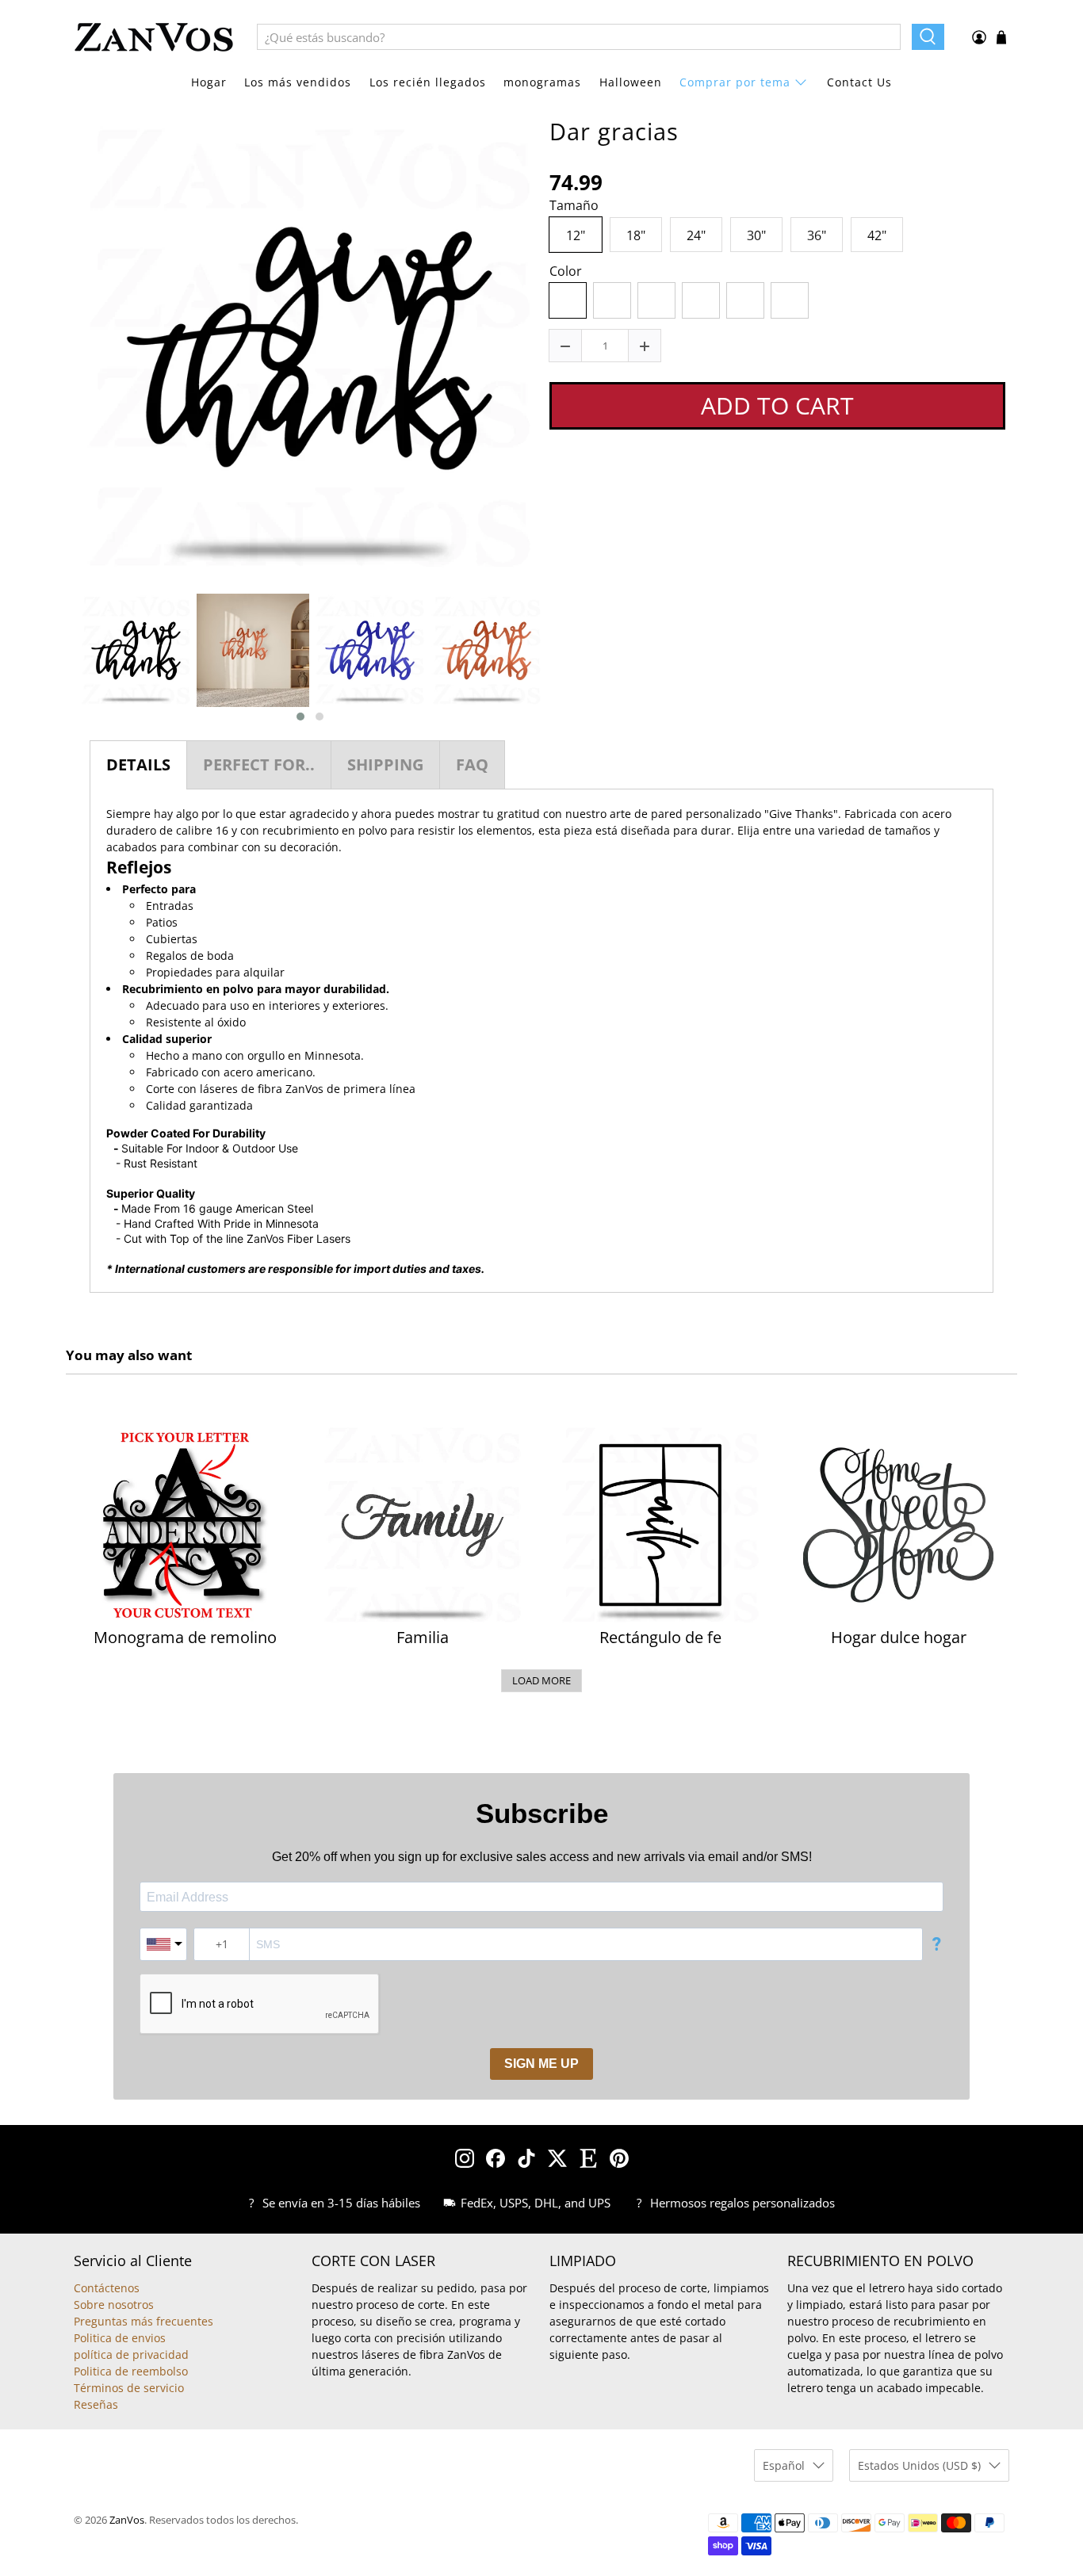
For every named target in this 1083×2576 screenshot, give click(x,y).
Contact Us (859, 82)
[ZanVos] (154, 37)
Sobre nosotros (114, 2305)
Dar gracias (614, 132)
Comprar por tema (735, 82)
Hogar (209, 82)
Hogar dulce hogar (899, 1638)
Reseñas (96, 2404)
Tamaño (574, 206)
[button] (300, 717)
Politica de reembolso (131, 2371)
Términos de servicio (129, 2388)
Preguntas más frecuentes (144, 2321)
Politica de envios (120, 2338)
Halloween (631, 82)
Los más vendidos (298, 82)
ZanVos (127, 2520)
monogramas (542, 82)
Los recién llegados (428, 82)
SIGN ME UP (541, 2064)
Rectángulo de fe (660, 1638)
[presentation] (63, 659)
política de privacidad (131, 2354)
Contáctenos (107, 2288)
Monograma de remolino (185, 1638)
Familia (423, 1638)
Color (566, 272)
